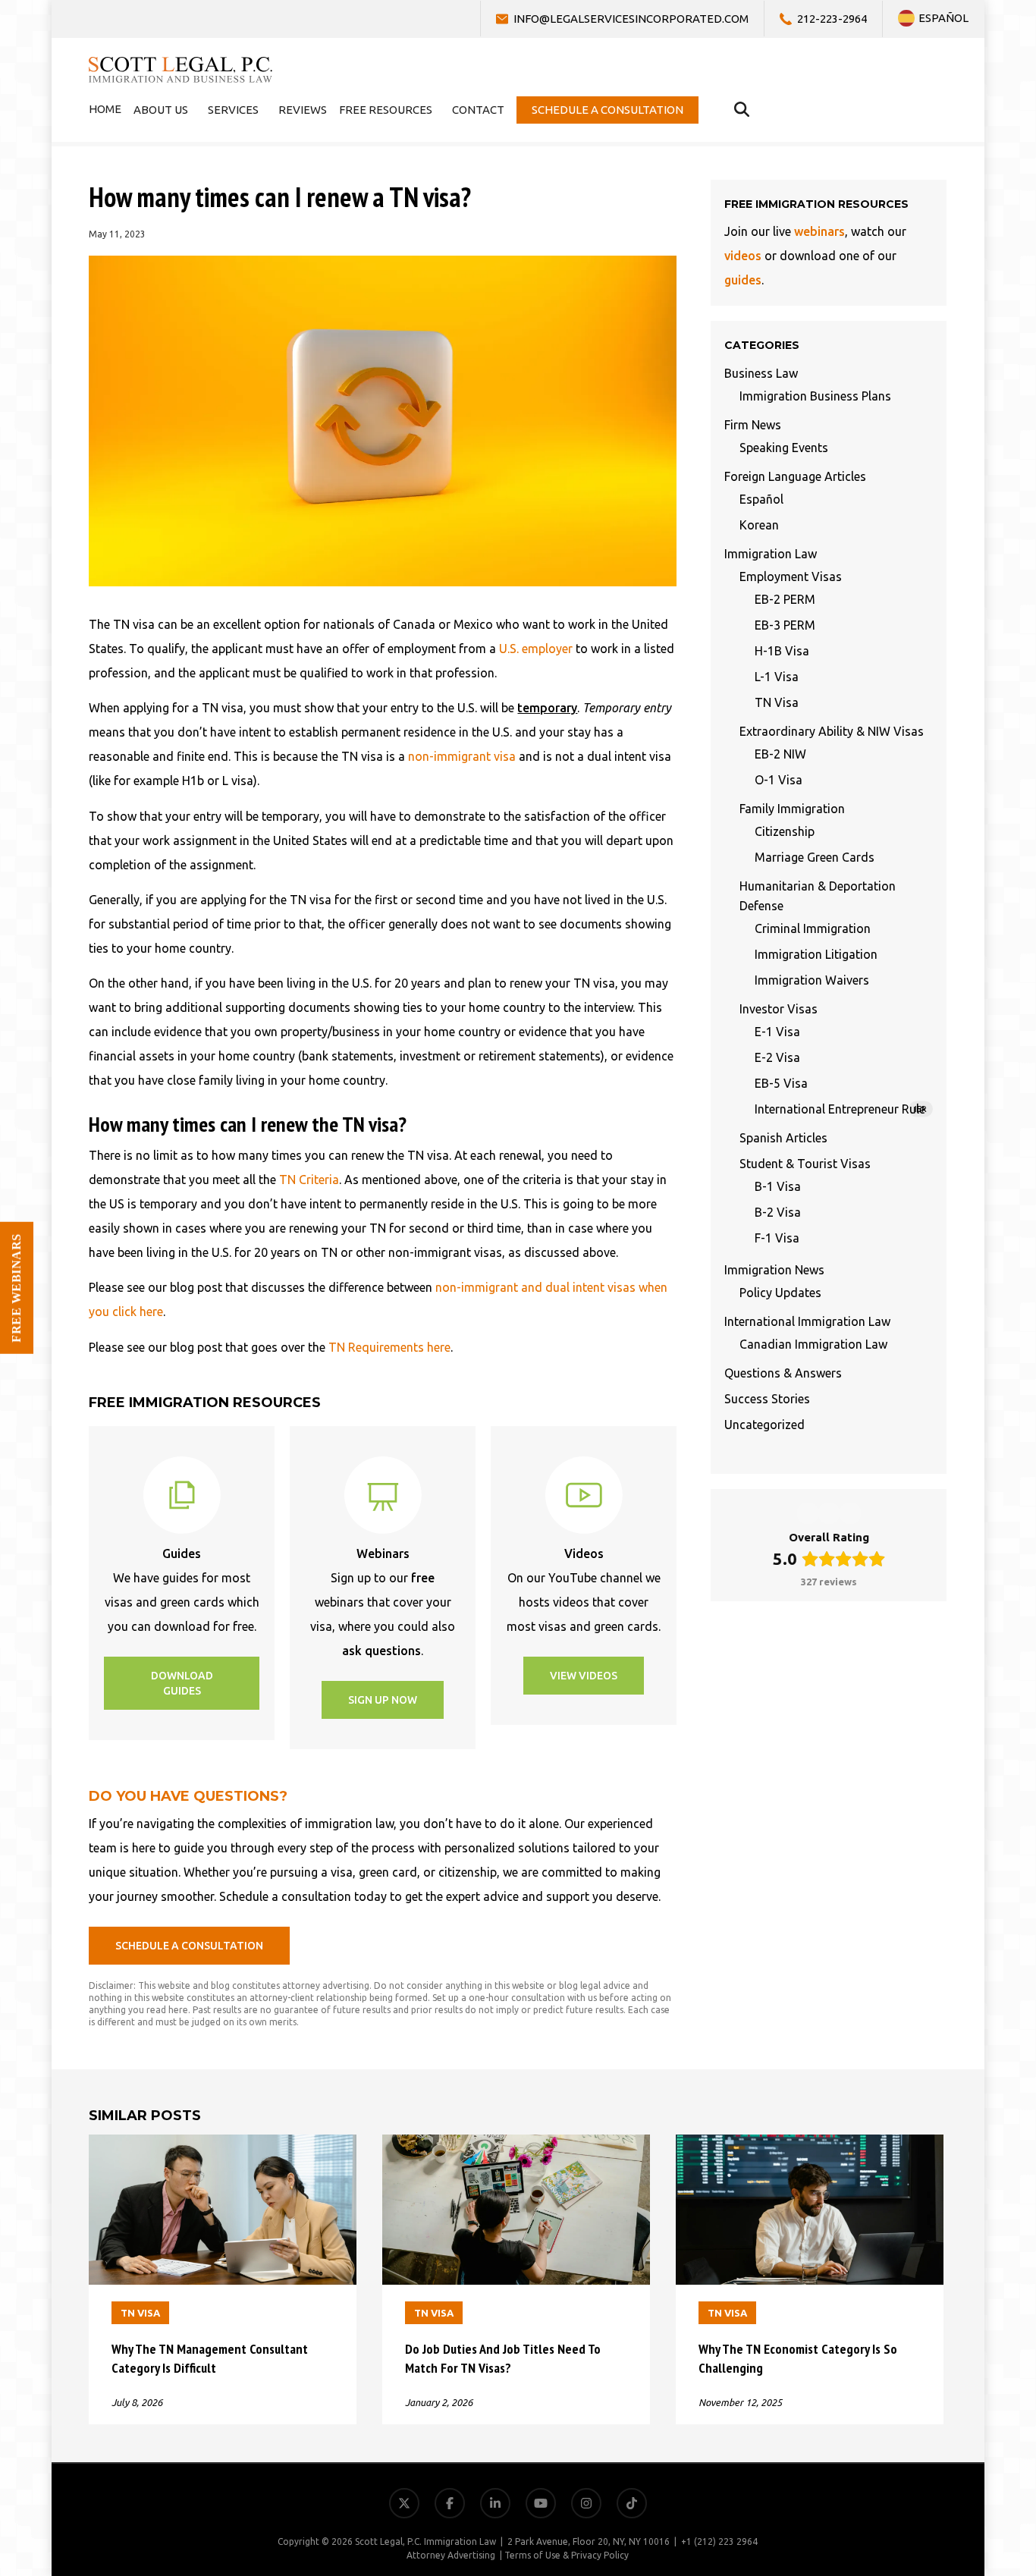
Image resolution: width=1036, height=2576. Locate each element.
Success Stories (767, 1399)
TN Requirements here (389, 1347)
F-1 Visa (777, 1238)
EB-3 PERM (785, 625)
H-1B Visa (782, 651)
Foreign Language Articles (795, 476)
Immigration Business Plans (815, 396)
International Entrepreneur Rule (841, 1109)
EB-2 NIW (780, 754)
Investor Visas (779, 1009)
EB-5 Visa (781, 1083)
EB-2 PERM (785, 599)
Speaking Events (784, 448)
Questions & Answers (783, 1373)
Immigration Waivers (812, 980)
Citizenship (785, 831)
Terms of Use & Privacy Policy (567, 2555)
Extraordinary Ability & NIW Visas (832, 731)
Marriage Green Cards (815, 857)
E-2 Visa (777, 1057)
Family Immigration (792, 809)
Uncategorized (764, 1425)
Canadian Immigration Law (813, 1344)
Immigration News (774, 1270)
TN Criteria (309, 1180)
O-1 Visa (779, 780)
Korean (759, 525)
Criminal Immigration (813, 928)
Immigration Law (771, 554)
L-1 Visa (777, 677)
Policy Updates (780, 1293)
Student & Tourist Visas (805, 1164)
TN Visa (777, 702)
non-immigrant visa (462, 756)
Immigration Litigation (816, 954)
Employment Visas (791, 576)
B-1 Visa (778, 1186)
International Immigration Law (807, 1321)
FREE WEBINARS (16, 1288)
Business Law (761, 373)
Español (761, 499)
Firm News (753, 425)
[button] (182, 1683)
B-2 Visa (778, 1212)
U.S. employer (536, 649)
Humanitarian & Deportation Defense (818, 896)
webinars (819, 231)
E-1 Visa (777, 1032)
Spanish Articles (783, 1138)
